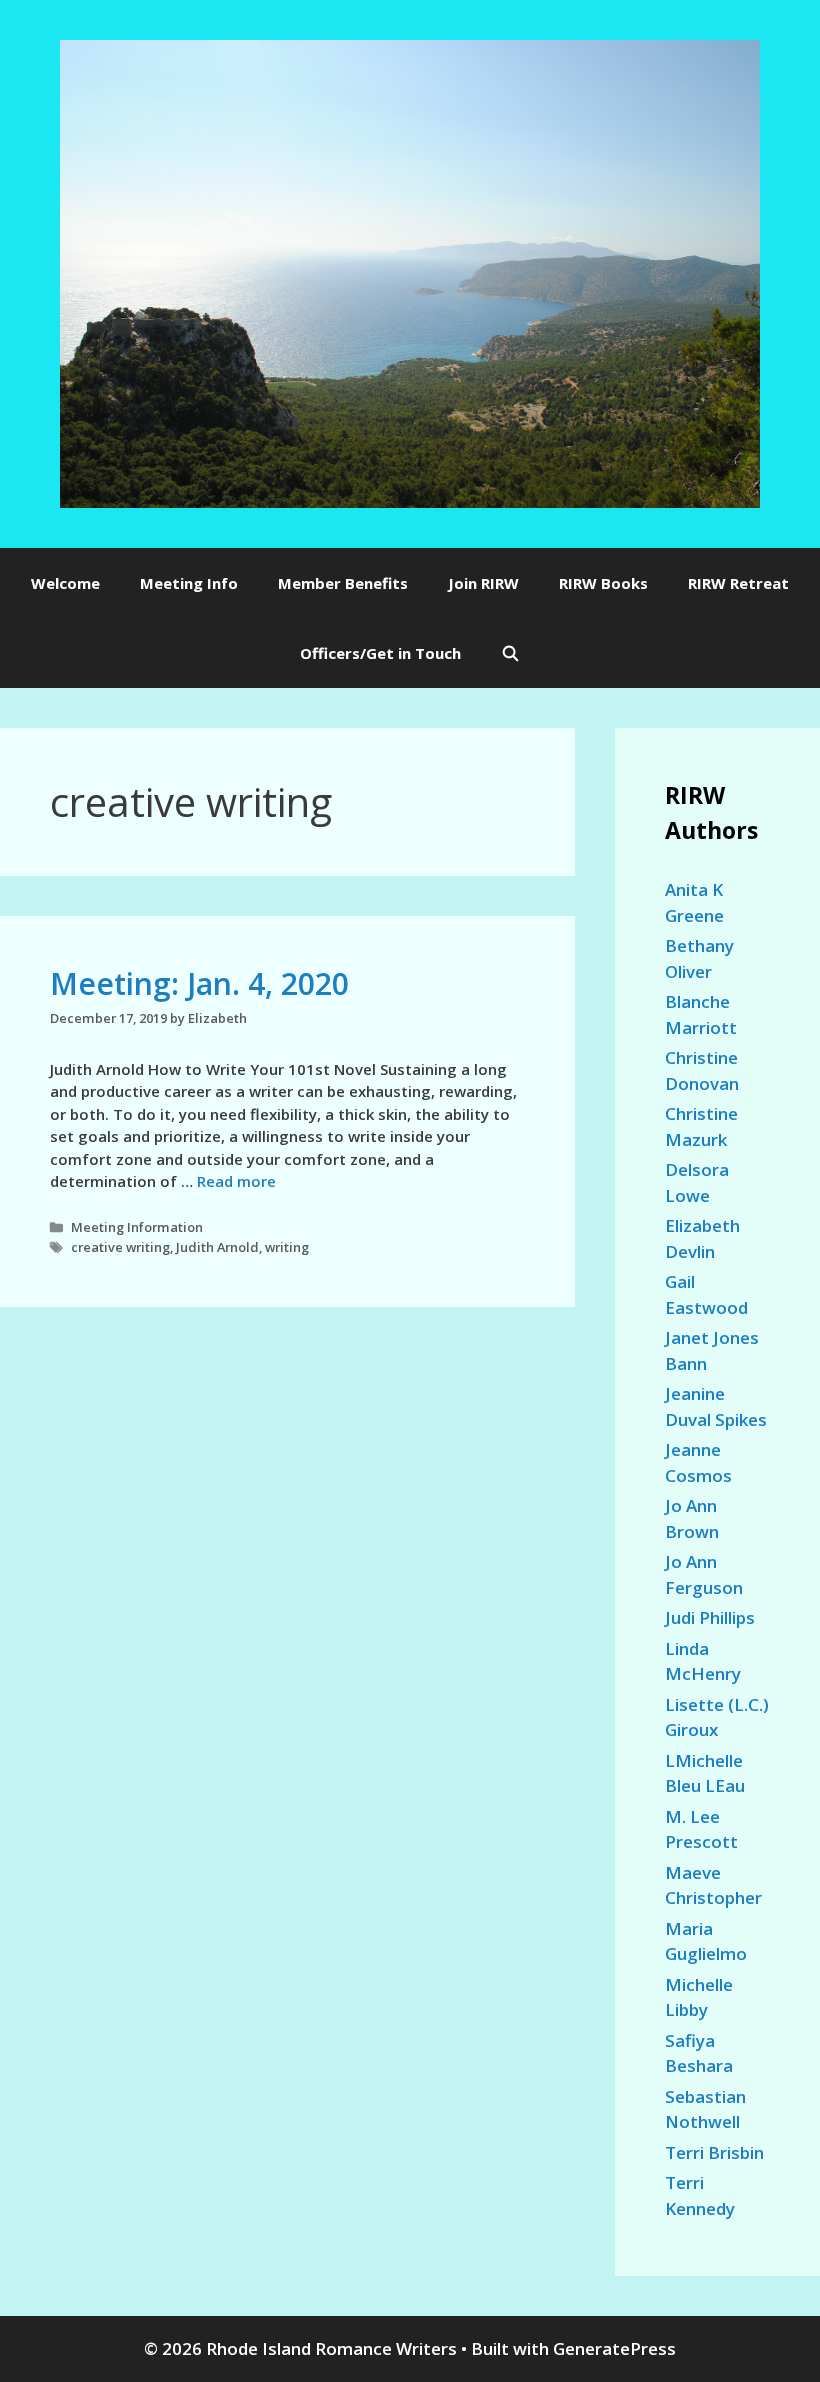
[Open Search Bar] (510, 653)
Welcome (65, 583)
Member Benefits (343, 583)
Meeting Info (189, 583)
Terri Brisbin (714, 2152)
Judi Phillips (710, 1617)
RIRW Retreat (738, 583)
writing (287, 1247)
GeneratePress (614, 2348)
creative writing (120, 1247)
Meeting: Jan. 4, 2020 (199, 983)
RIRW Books (603, 583)
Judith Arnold (217, 1247)
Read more (236, 1181)
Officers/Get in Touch (380, 653)
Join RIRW (483, 583)
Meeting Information (137, 1227)
